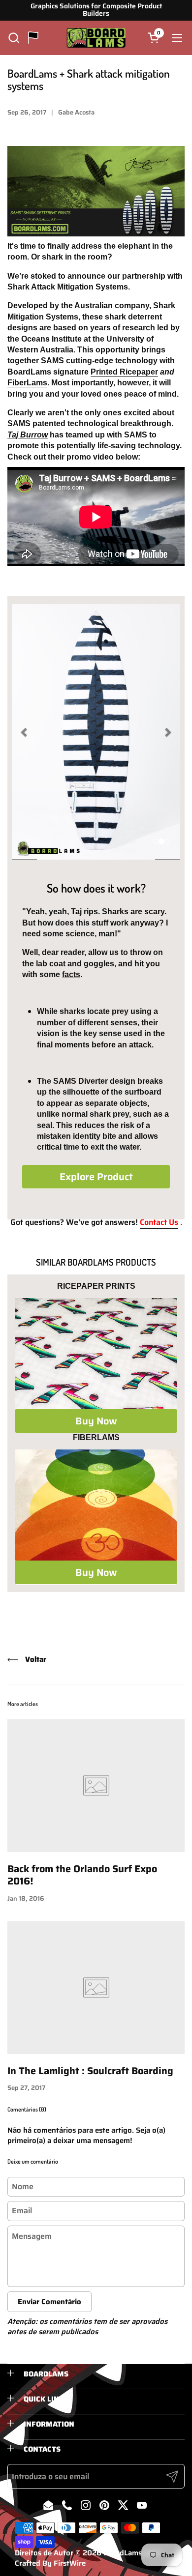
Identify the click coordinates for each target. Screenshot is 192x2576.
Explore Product (96, 1177)
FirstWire (70, 2563)
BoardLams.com (131, 2553)
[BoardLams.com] (96, 38)
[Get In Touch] (33, 38)
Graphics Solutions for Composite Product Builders (96, 10)
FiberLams (27, 383)
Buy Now (96, 1421)
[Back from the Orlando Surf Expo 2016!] (96, 1786)
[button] (14, 38)
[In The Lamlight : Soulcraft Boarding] (96, 1988)
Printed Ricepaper (124, 372)
